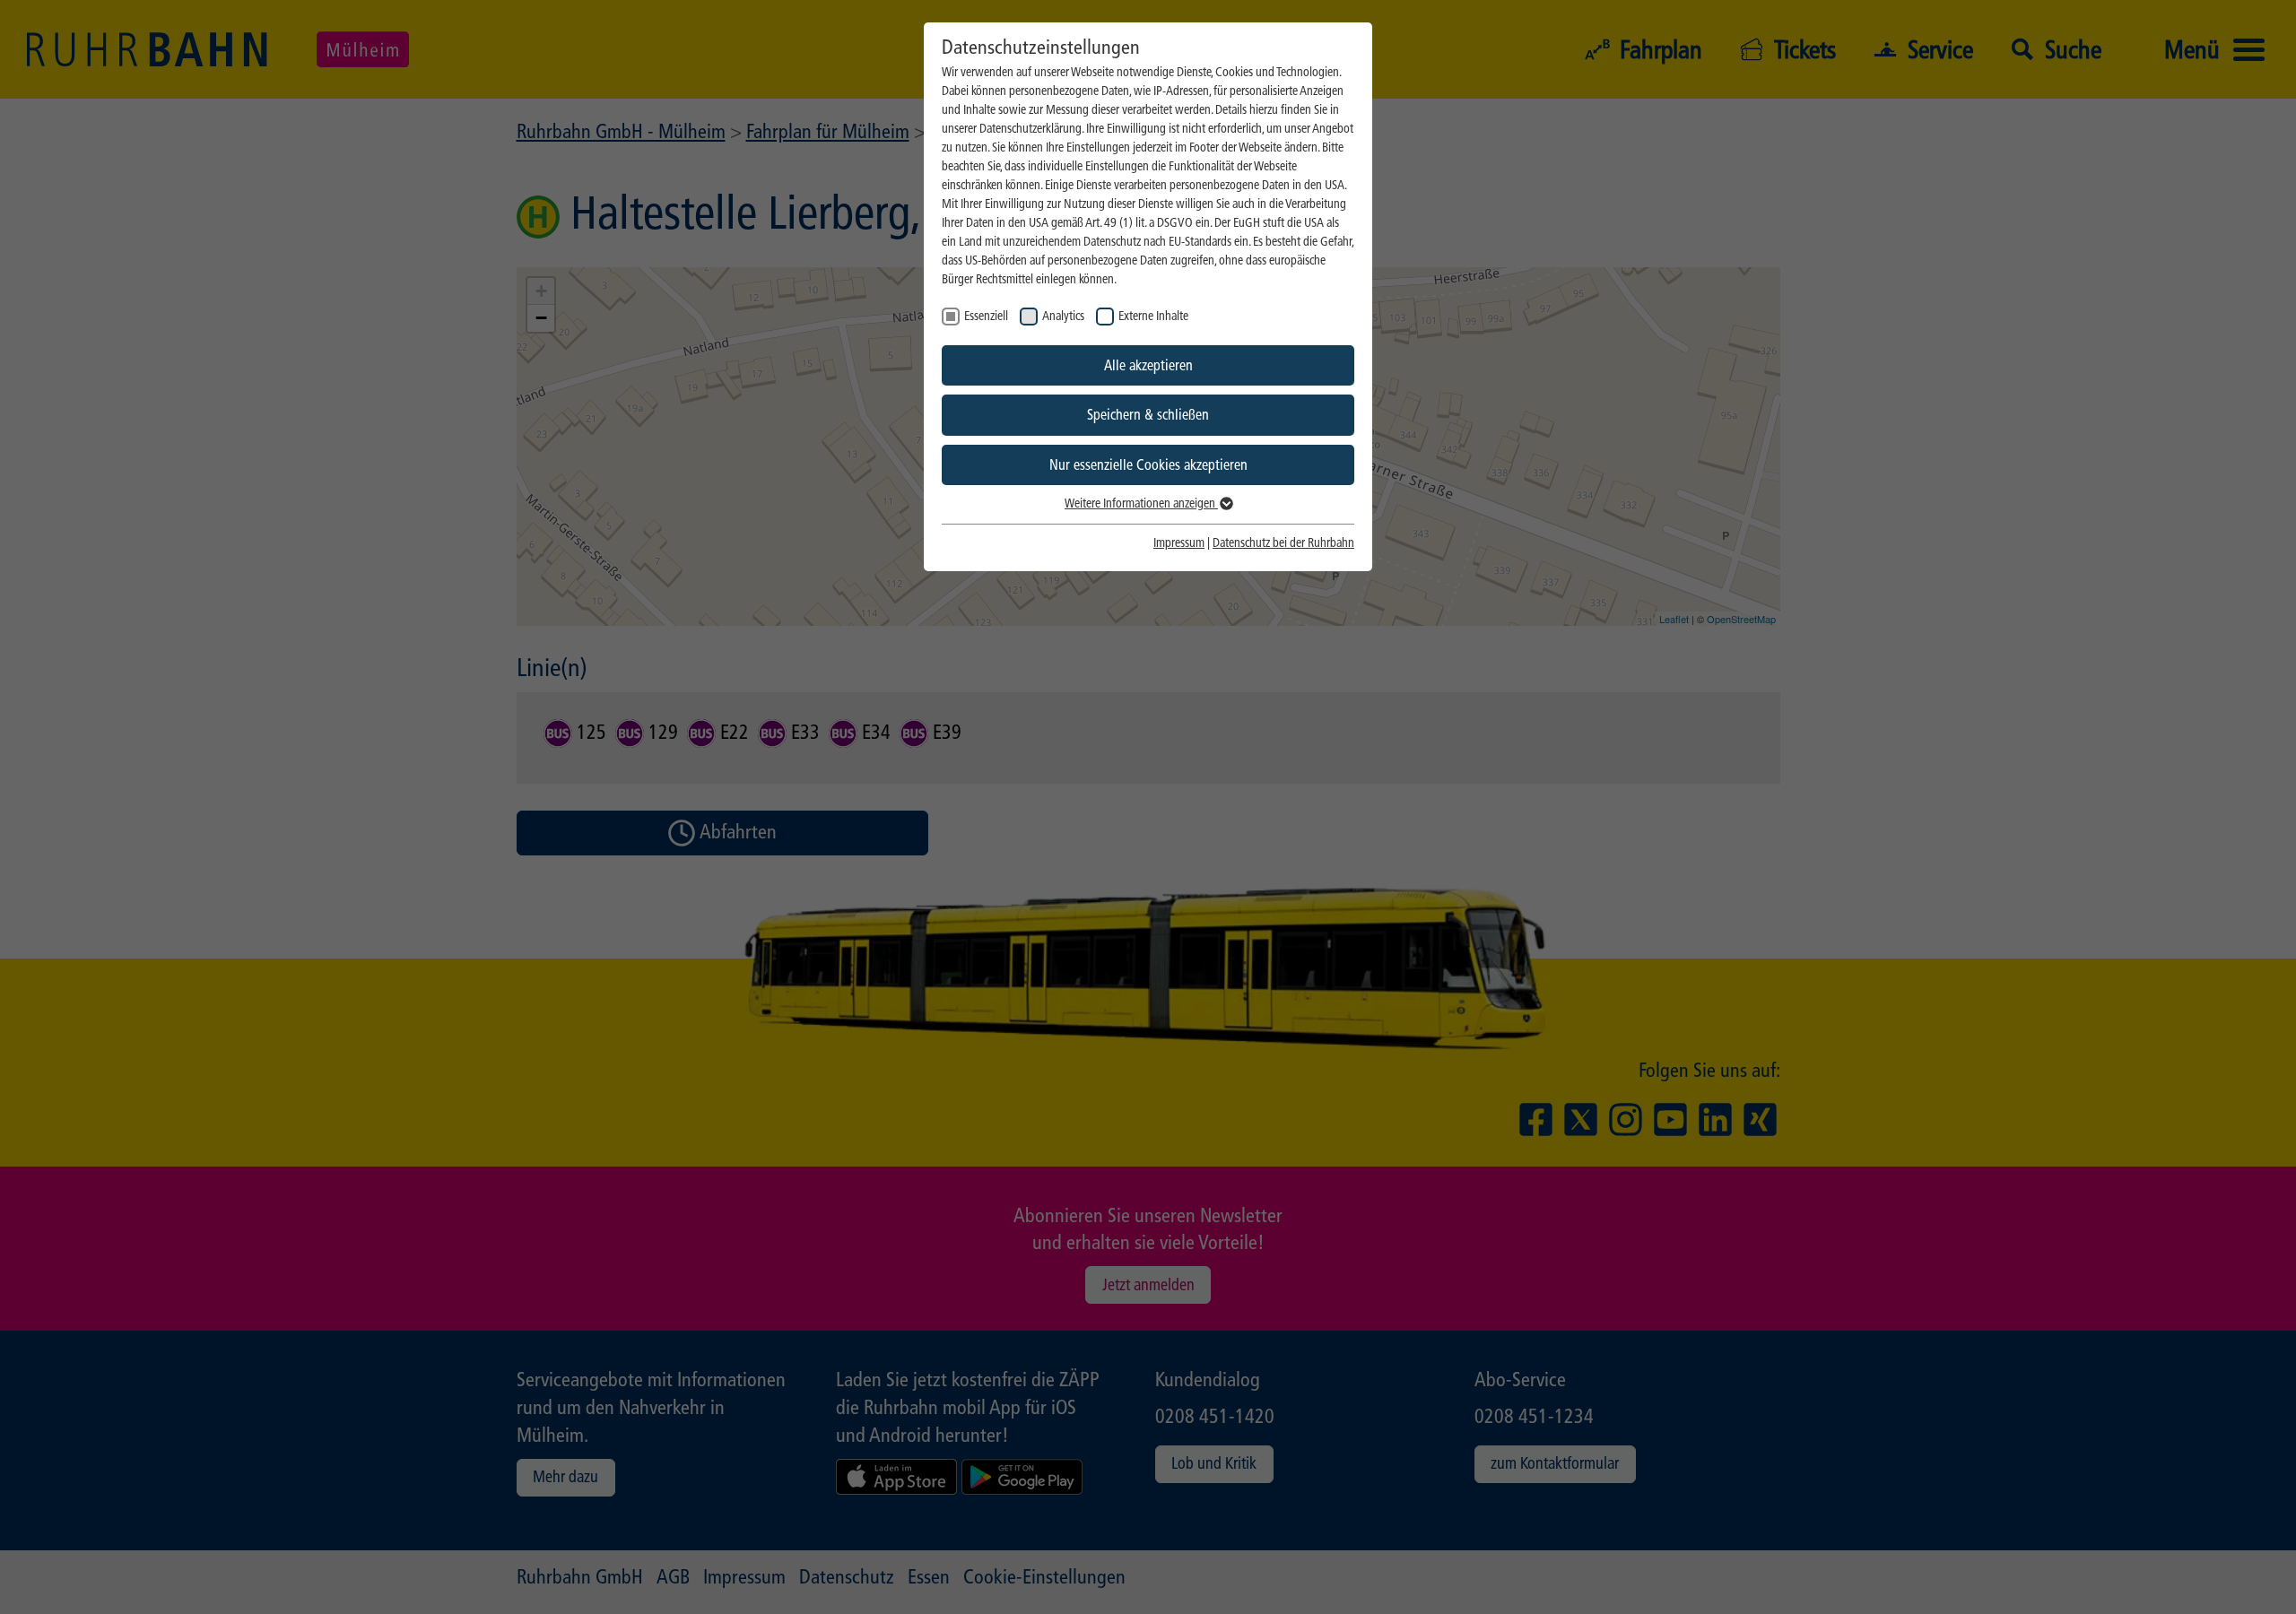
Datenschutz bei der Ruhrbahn (1283, 543)
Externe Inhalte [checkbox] (1153, 316)
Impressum (1179, 543)
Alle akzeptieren (1148, 365)
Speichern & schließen (1148, 415)
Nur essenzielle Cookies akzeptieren (1148, 465)
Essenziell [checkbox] (986, 316)
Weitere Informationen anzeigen (1141, 503)
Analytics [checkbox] (1063, 316)
